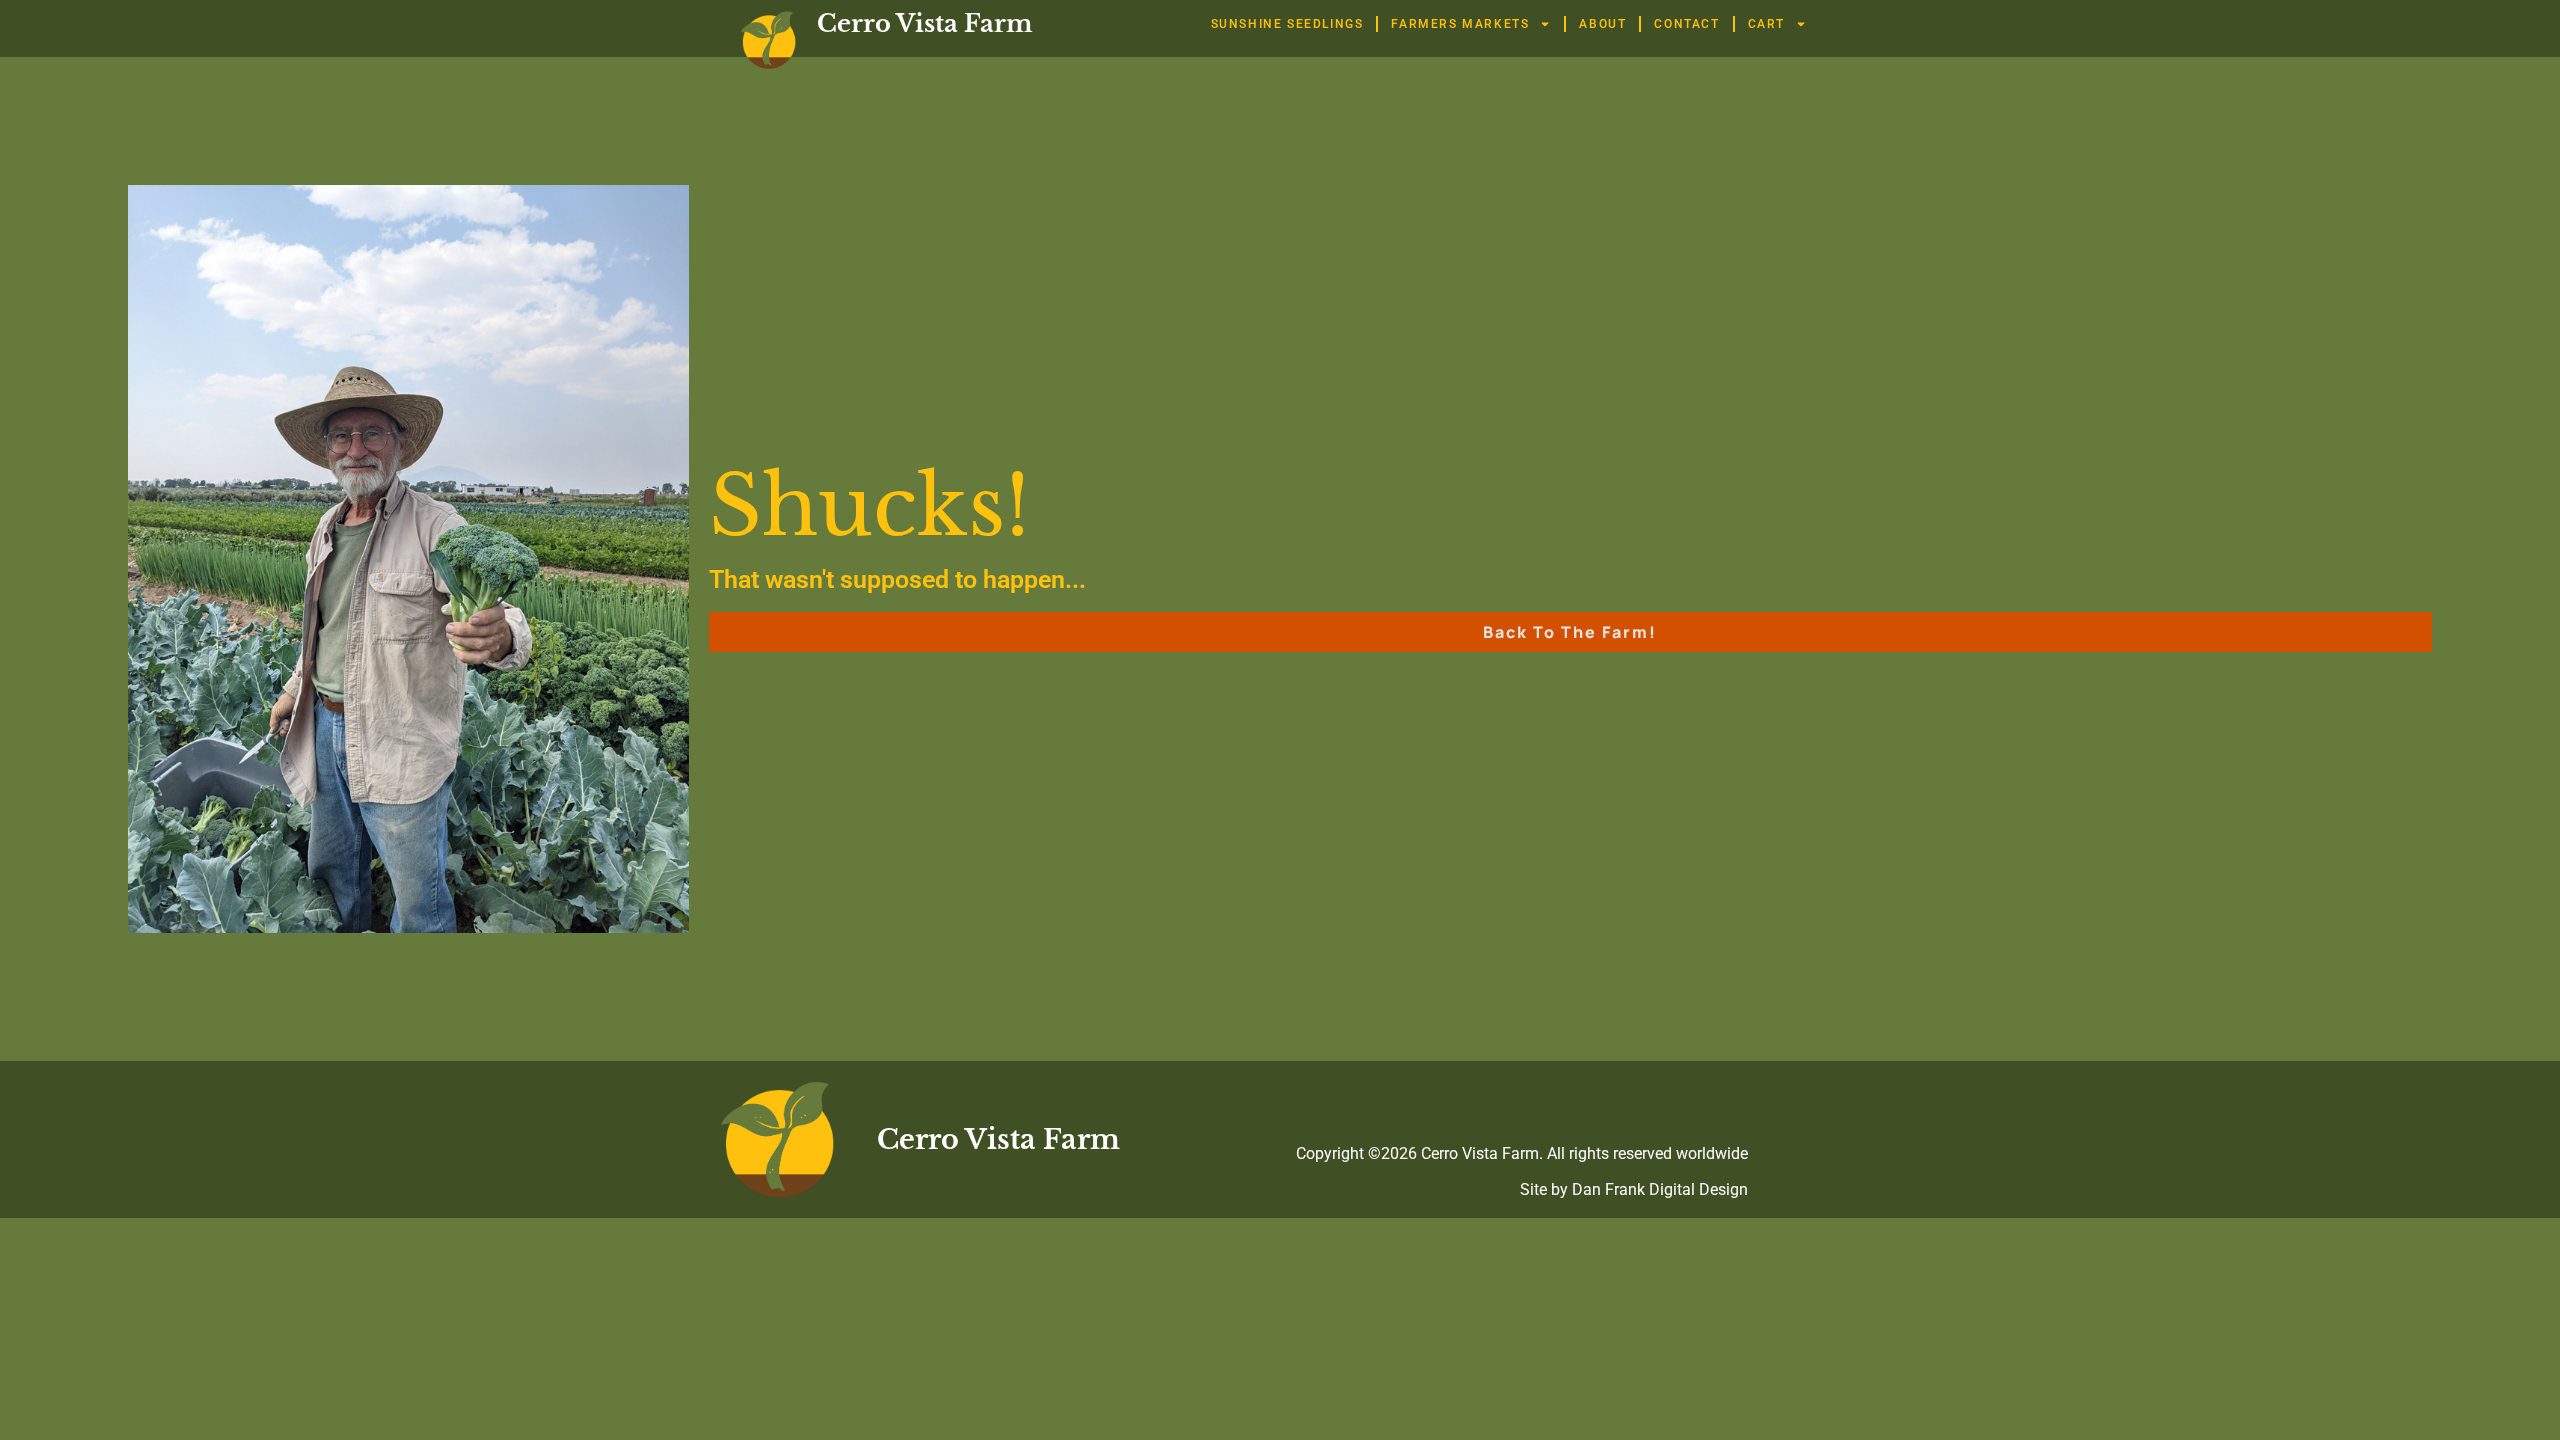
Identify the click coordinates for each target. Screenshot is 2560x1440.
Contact (1686, 24)
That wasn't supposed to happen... (897, 579)
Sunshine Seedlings (1287, 24)
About (1602, 24)
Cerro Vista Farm (925, 23)
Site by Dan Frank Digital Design (1634, 1189)
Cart (1766, 24)
